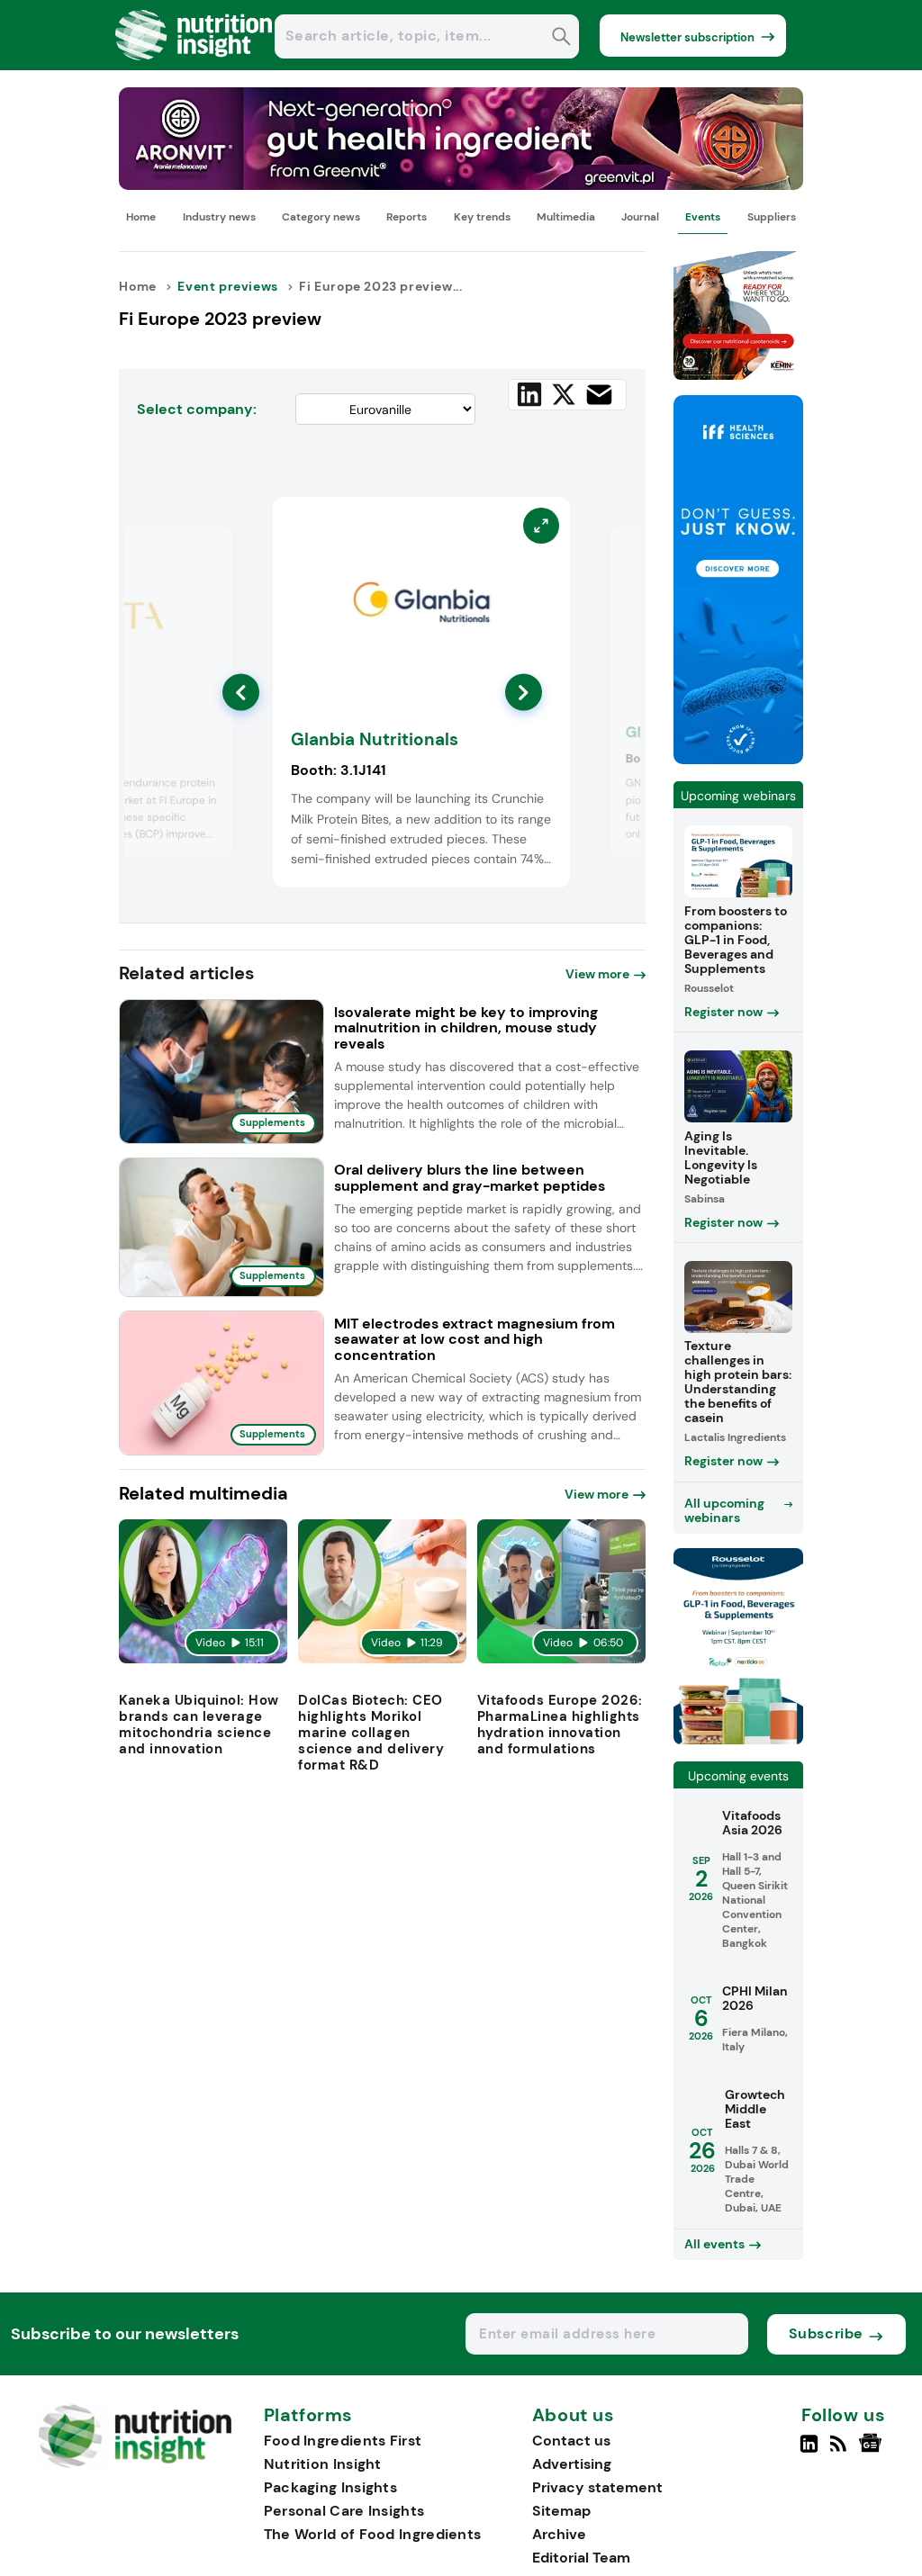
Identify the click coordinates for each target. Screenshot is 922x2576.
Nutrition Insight (323, 2464)
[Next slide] (524, 693)
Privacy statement (597, 2487)
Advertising (572, 2464)
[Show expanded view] (208, 551)
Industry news (219, 217)
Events (703, 217)
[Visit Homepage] (194, 65)
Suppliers (772, 217)
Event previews (227, 286)
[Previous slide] (241, 693)
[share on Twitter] (564, 394)
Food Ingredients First (343, 2441)
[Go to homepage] (135, 2463)
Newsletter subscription (687, 37)
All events (714, 2244)
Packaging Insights (330, 2487)
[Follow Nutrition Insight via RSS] (841, 2451)
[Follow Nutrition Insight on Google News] (873, 2451)
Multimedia (566, 217)
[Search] (561, 38)
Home (141, 217)
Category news (321, 217)
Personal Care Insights (344, 2511)
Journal (640, 217)
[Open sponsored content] (461, 185)
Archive (559, 2534)
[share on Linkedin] (529, 394)
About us (574, 2416)
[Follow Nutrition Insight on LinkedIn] (809, 2451)
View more (597, 974)
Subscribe (826, 2333)
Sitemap (561, 2511)
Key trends (482, 217)
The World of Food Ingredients (373, 2534)
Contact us (571, 2441)
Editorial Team (581, 2558)
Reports (407, 217)
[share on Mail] (599, 395)
